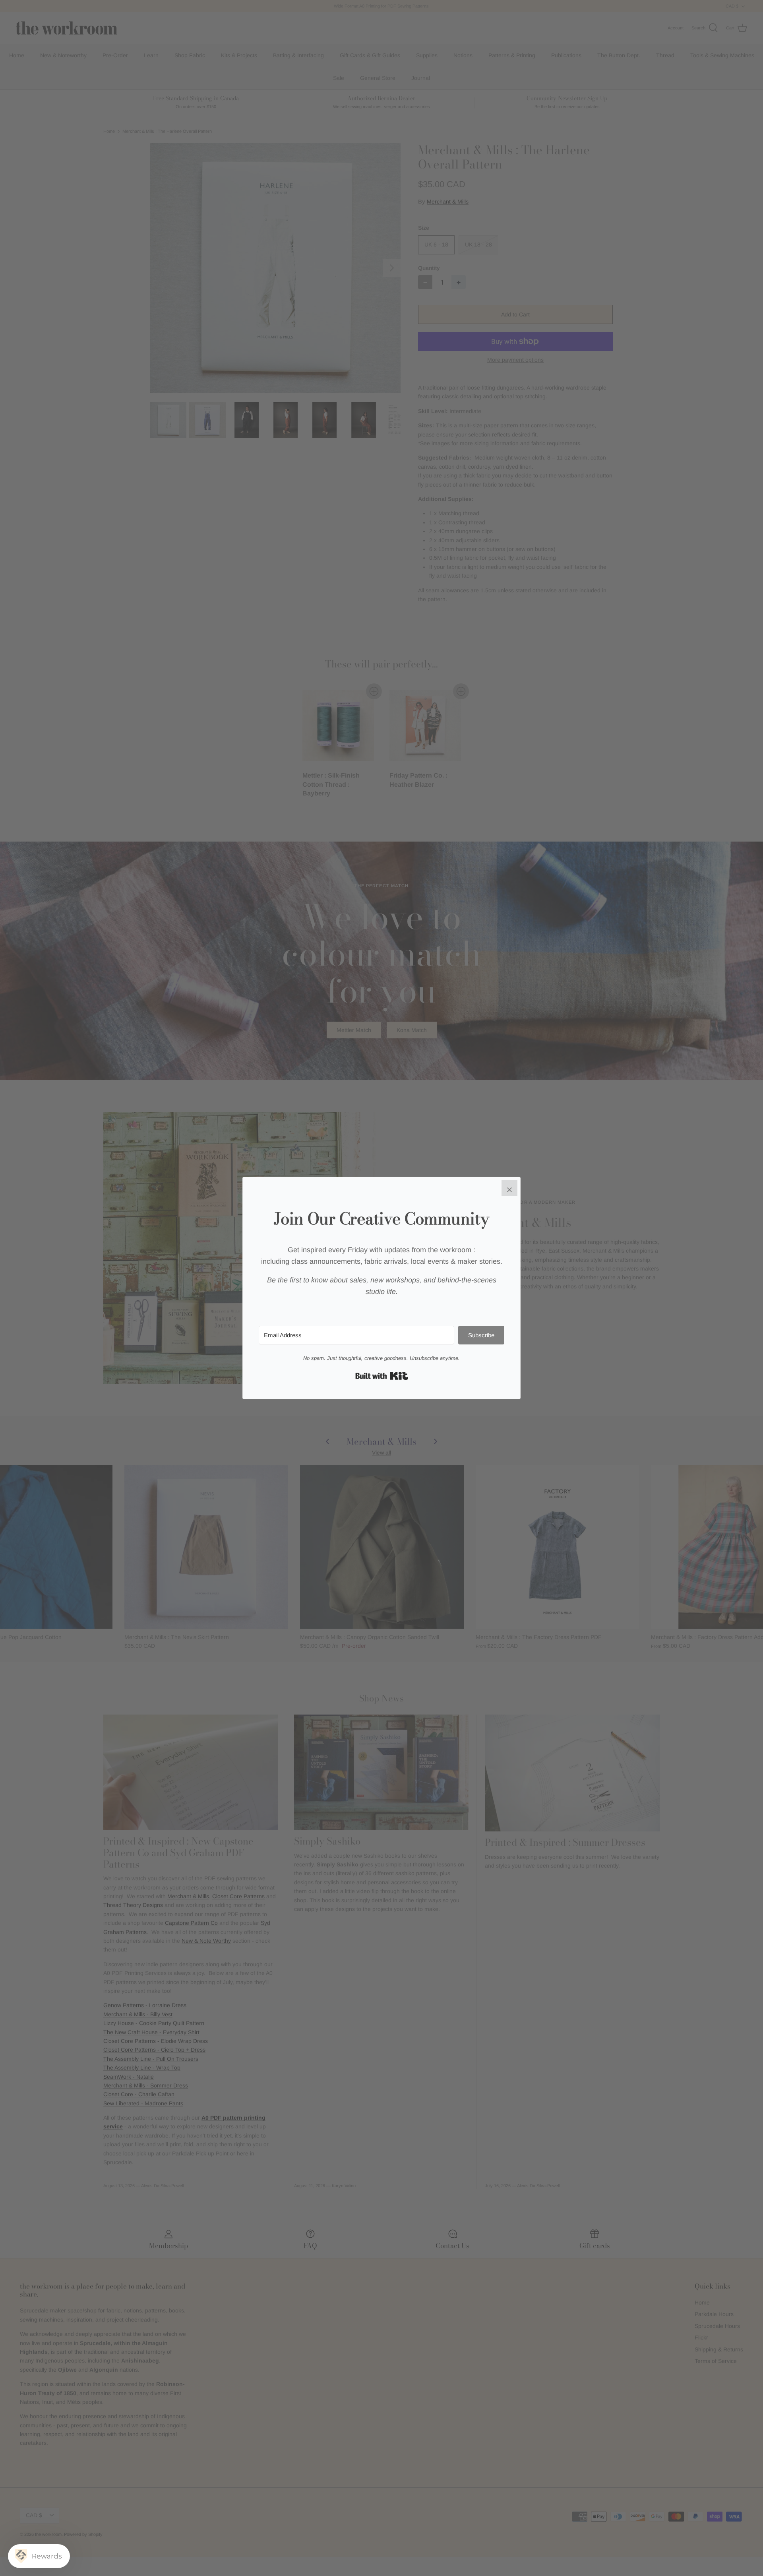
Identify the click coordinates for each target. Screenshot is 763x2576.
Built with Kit (382, 1376)
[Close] (509, 1188)
